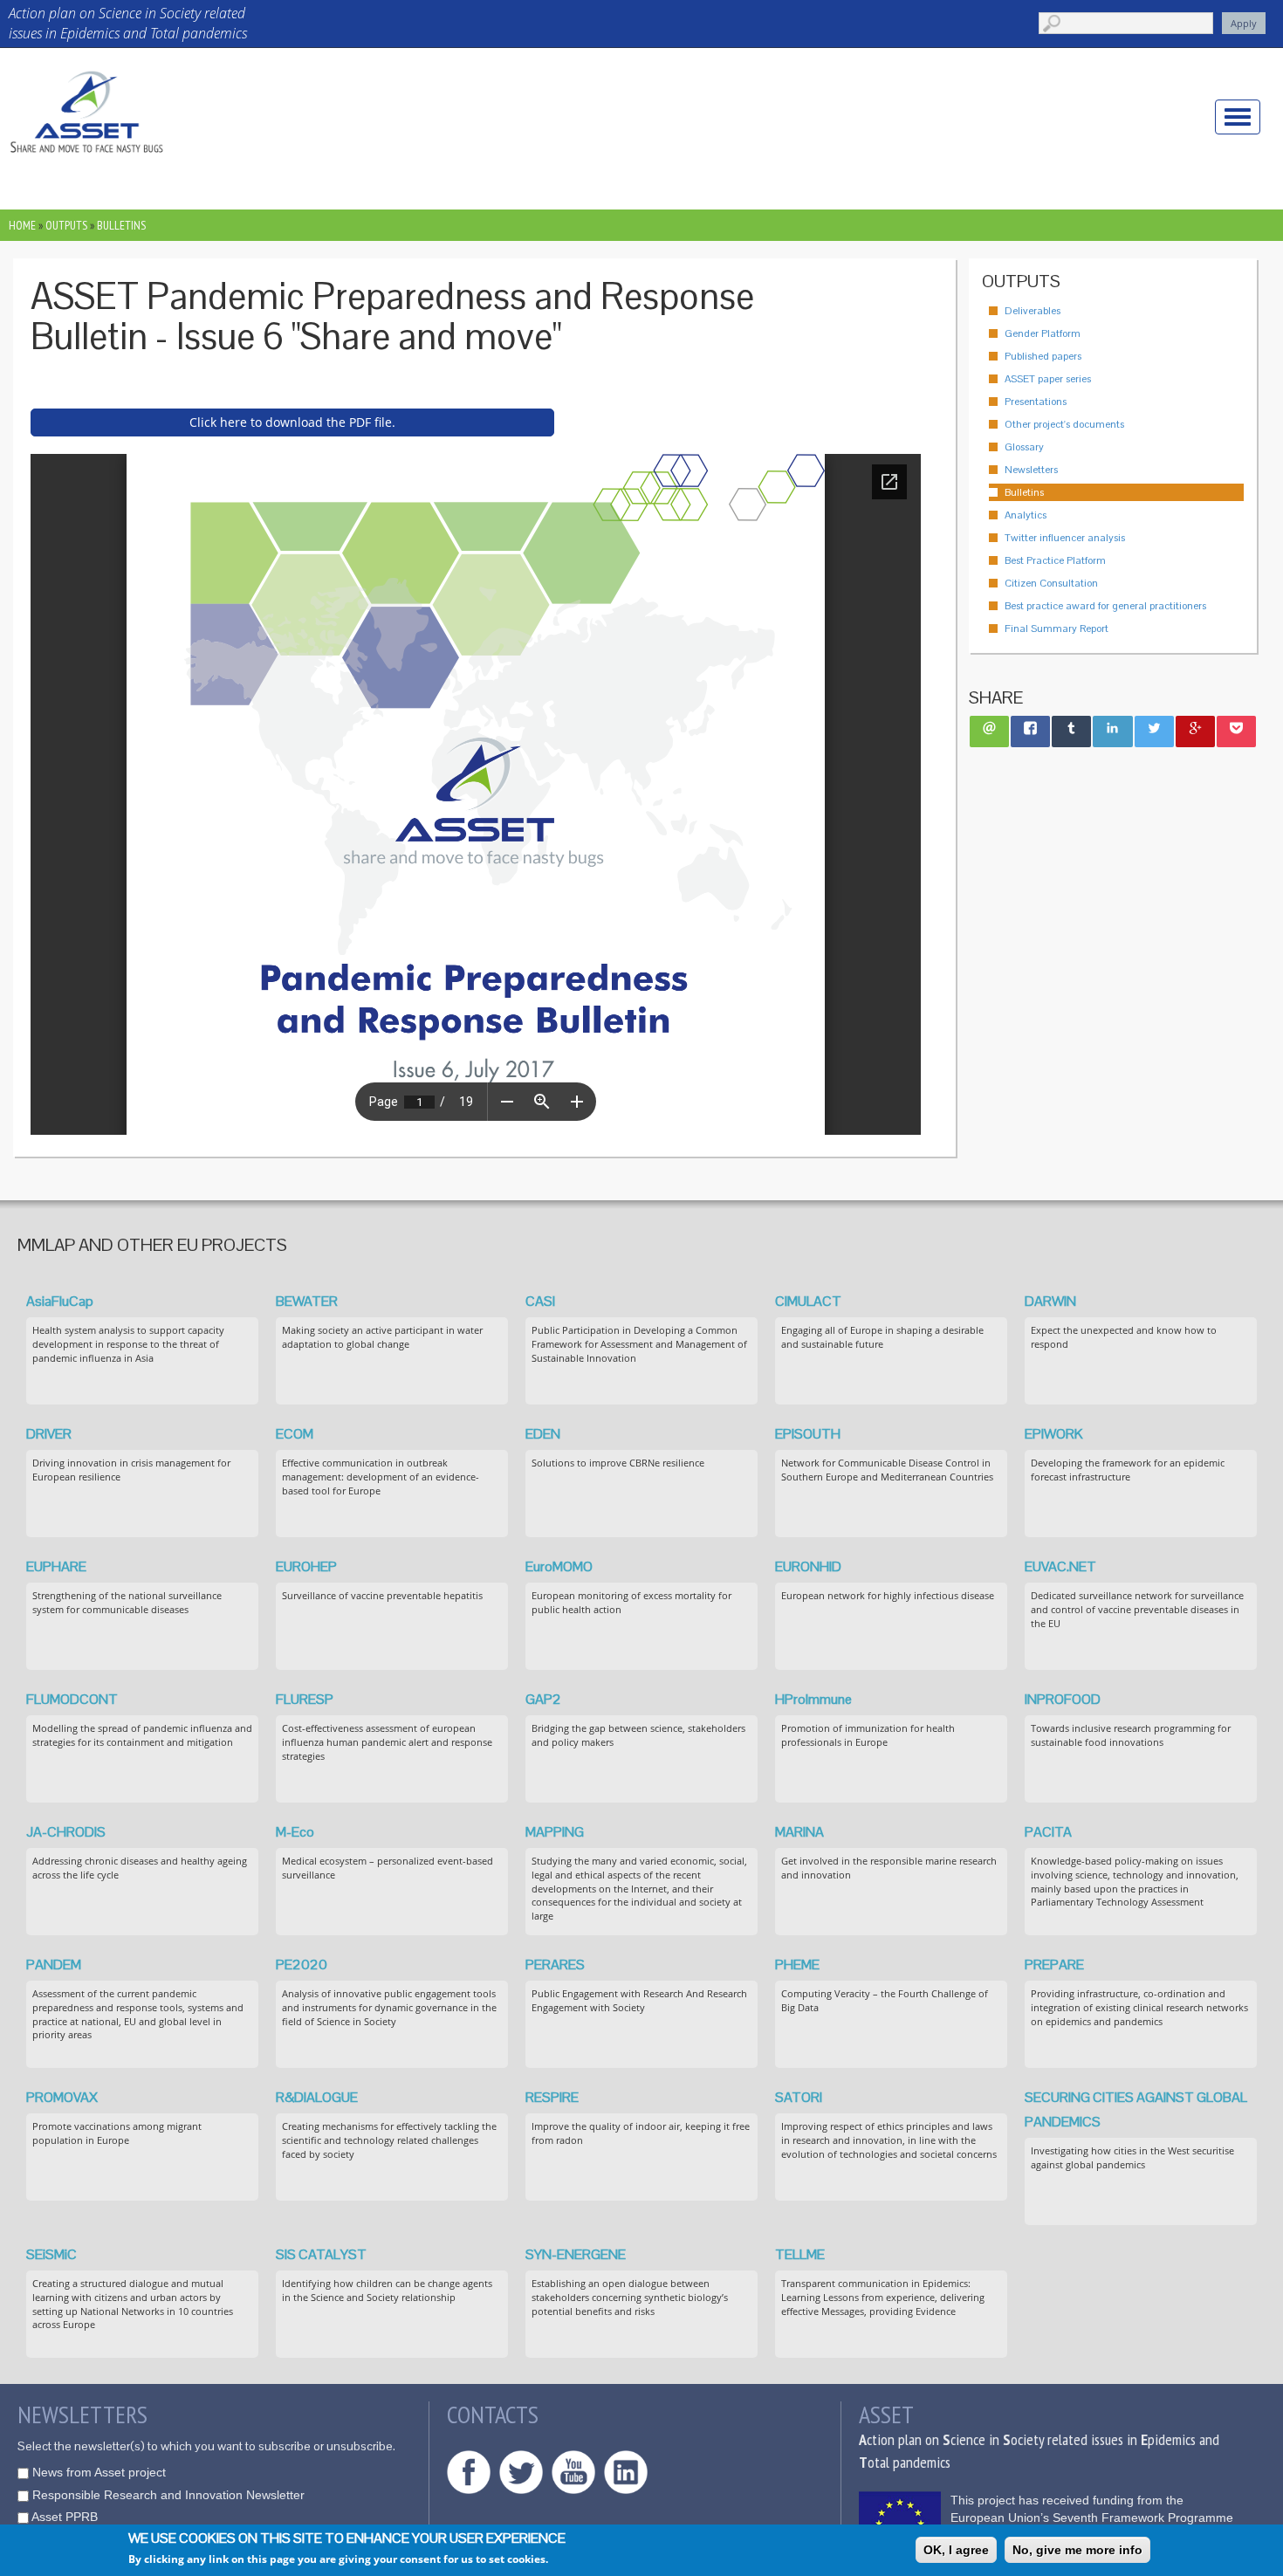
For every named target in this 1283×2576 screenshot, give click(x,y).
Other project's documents (1064, 424)
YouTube (573, 2472)
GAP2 (543, 1699)
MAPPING (555, 1832)
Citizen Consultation (1051, 583)
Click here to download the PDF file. (292, 422)
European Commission (900, 2523)
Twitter (521, 2472)
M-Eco (295, 1832)
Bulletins (121, 225)
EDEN (543, 1434)
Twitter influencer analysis (1065, 538)
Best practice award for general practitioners (1105, 606)
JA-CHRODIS (66, 1832)
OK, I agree (956, 2550)
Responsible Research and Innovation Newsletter (168, 2495)
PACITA (1048, 1832)
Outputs (66, 225)
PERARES (555, 1965)
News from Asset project (99, 2472)
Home (22, 225)
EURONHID (808, 1566)
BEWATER (307, 1301)
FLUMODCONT (72, 1699)
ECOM (295, 1434)
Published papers (1043, 356)
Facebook (469, 2472)
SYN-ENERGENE (576, 2254)
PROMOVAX (62, 2097)
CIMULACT (808, 1301)
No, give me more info (1077, 2550)
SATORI (799, 2097)
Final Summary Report (1057, 629)
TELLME (800, 2254)
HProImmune (813, 1699)
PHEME (797, 1965)
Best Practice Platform (1055, 560)
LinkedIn (626, 2472)
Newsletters (1031, 470)
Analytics (1026, 515)
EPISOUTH (808, 1434)
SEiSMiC (51, 2254)
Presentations (1036, 402)
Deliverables (1033, 311)
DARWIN (1050, 1301)
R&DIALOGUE (317, 2097)
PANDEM (54, 1965)
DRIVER (49, 1434)
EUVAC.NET (1060, 1566)
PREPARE (1054, 1965)
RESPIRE (552, 2097)
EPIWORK (1054, 1434)
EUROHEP (306, 1566)
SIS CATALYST (321, 2254)
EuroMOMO (559, 1566)
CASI (540, 1301)
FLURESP (305, 1699)
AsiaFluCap (60, 1301)
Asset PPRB (65, 2517)
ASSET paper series (1048, 379)
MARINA (799, 1832)
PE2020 (302, 1965)
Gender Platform (1043, 333)
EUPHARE (56, 1566)
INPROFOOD (1063, 1699)
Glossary (1024, 447)
